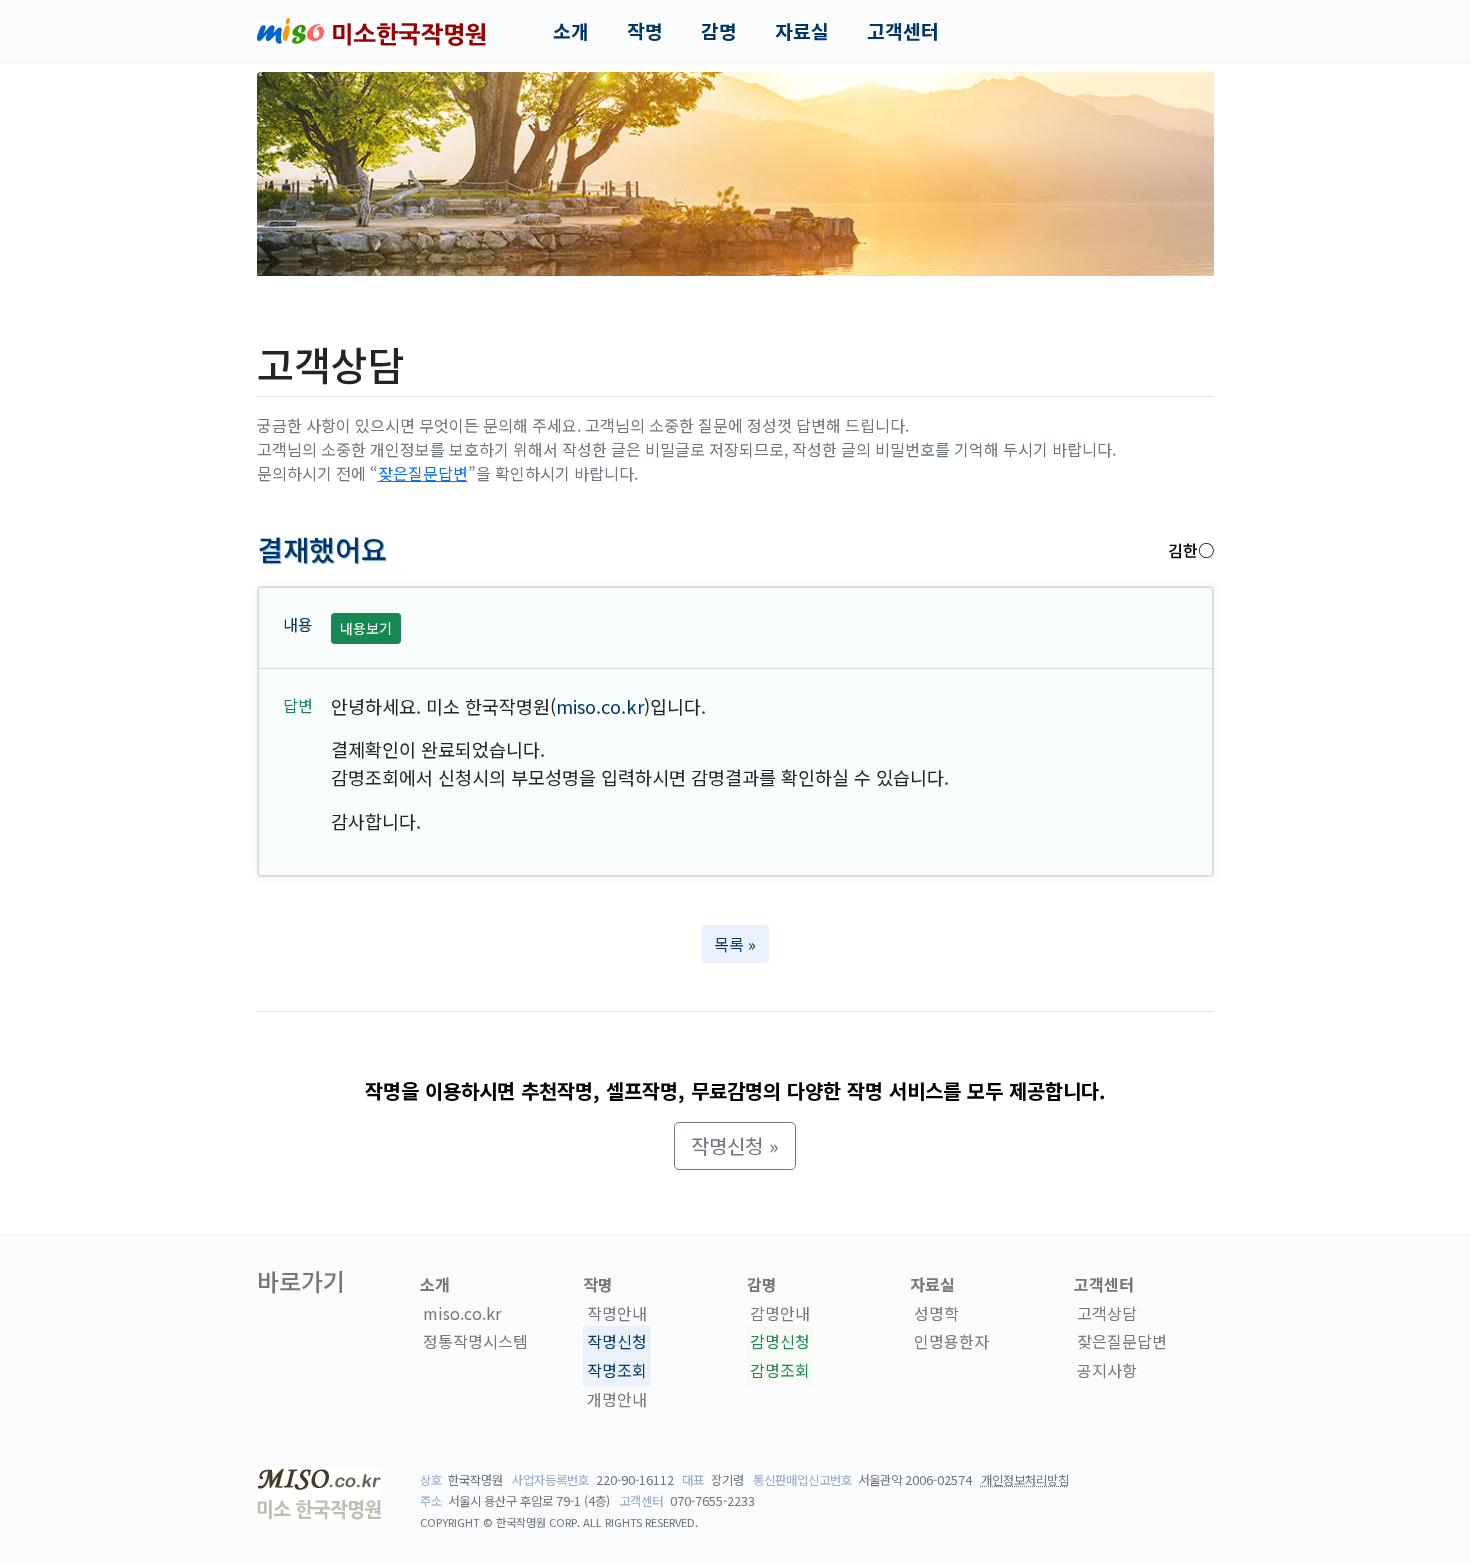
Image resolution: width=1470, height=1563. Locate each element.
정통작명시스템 (475, 1342)
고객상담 (1107, 1313)
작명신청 (617, 1342)
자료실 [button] (802, 31)
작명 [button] (645, 31)
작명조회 (617, 1370)
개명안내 (617, 1399)
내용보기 (366, 628)
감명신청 (780, 1342)
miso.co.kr (600, 706)
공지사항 (1107, 1370)
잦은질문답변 (423, 473)
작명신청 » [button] (735, 1145)
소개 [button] (571, 31)
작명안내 (617, 1313)
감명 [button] (719, 31)
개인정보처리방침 (1025, 1480)
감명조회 (780, 1370)
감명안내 (780, 1313)
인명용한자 (951, 1342)
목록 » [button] (735, 944)
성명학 (936, 1313)
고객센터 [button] (903, 31)
